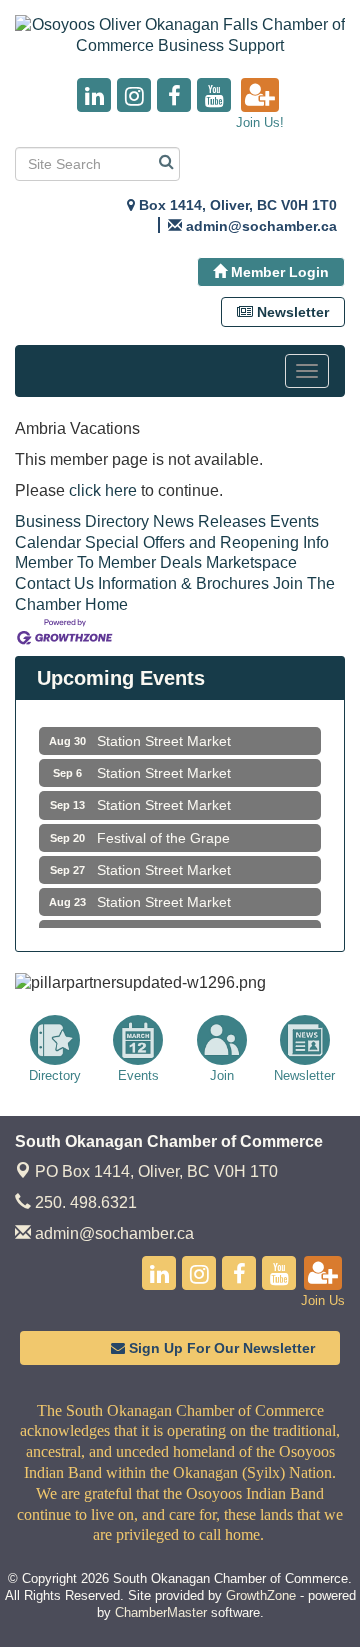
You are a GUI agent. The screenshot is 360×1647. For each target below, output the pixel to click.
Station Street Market (164, 735)
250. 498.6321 (84, 1202)
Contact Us (54, 583)
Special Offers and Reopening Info (207, 542)
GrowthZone (261, 1595)
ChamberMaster (161, 1612)
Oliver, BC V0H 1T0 (156, 1171)
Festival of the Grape (163, 832)
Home (106, 604)
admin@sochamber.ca (112, 1233)
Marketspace (251, 562)
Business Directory (82, 521)
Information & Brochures (183, 583)
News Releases (209, 521)
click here (103, 490)
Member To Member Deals (108, 562)
